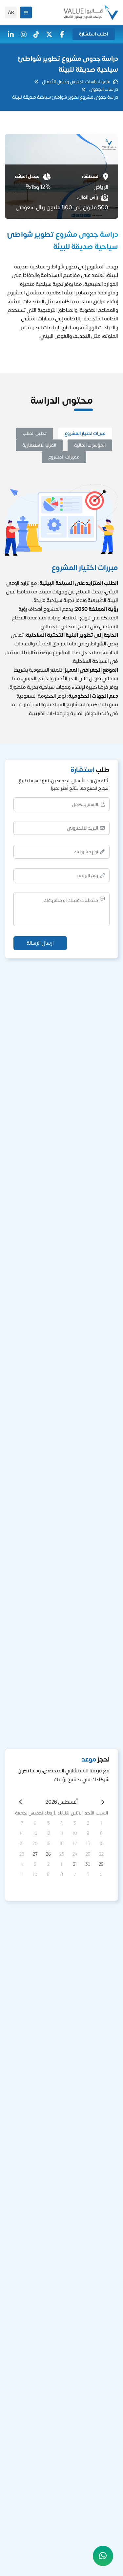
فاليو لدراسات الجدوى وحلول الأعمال (76, 82)
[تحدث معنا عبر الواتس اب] (103, 2556)
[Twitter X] (49, 34)
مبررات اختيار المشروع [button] (85, 433)
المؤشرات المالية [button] (90, 445)
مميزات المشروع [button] (64, 457)
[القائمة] (26, 13)
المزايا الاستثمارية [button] (39, 445)
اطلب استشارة (94, 34)
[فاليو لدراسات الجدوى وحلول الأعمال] (91, 13)
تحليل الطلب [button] (35, 433)
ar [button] (11, 13)
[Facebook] (62, 34)
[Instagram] (24, 34)
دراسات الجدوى (104, 89)
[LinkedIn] (11, 34)
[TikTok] (36, 34)
